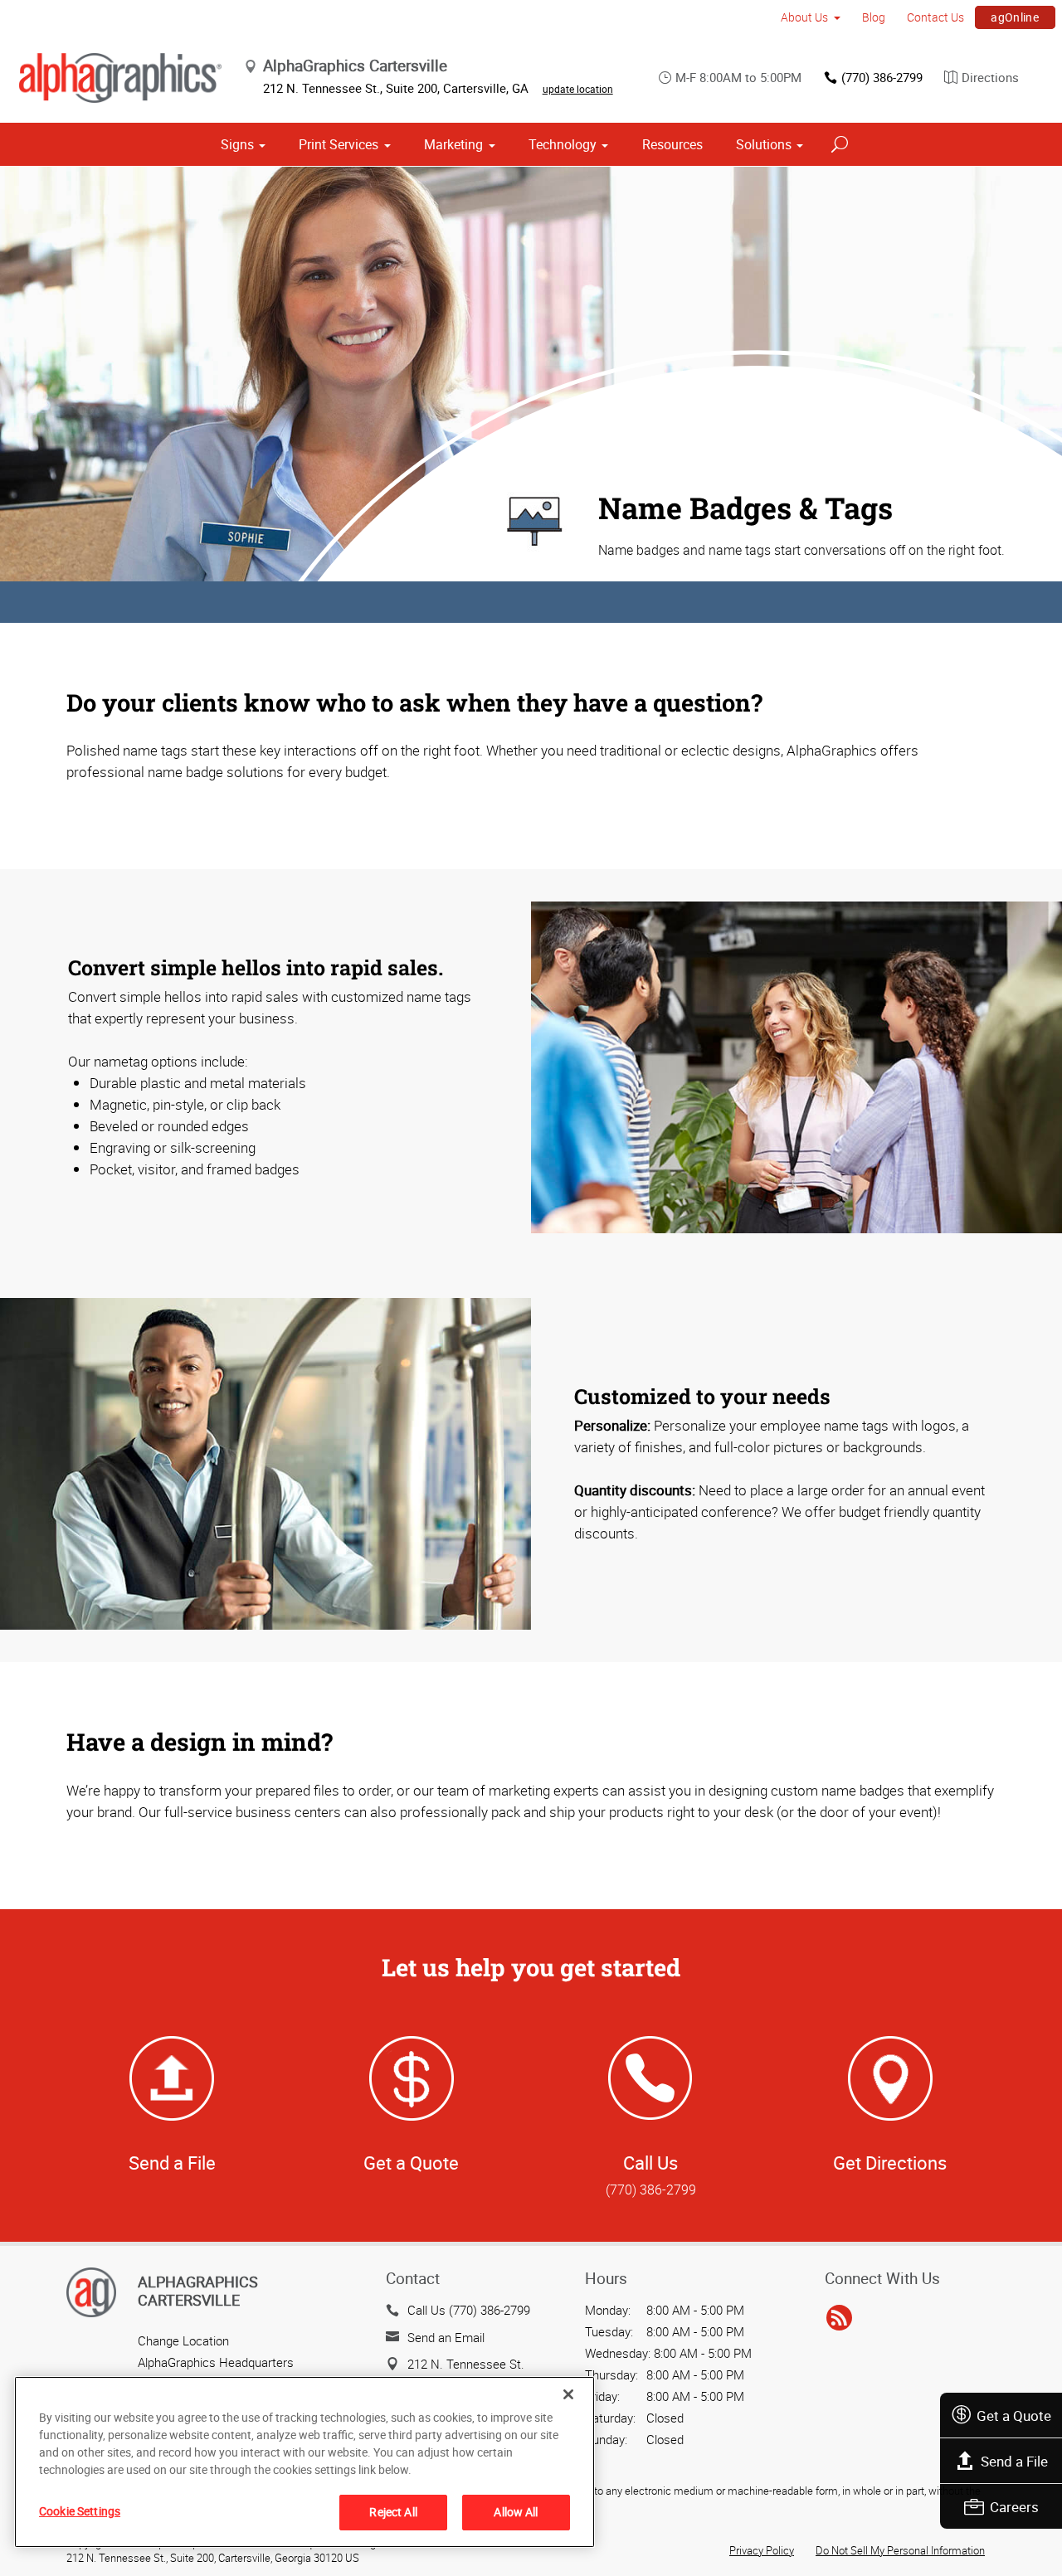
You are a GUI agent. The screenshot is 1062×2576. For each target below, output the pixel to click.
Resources (672, 144)
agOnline (1015, 17)
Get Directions (890, 2163)
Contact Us (935, 17)
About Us (804, 17)
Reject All (393, 2512)
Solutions (764, 144)
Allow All (516, 2512)
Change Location (183, 2340)
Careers (1014, 2507)
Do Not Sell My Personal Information (900, 2550)
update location (578, 89)
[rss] (839, 2318)
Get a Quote (1014, 2416)
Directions (990, 77)
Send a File (1014, 2461)
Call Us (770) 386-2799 (469, 2310)
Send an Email (446, 2337)
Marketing (453, 144)
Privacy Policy (762, 2550)
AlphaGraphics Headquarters (216, 2362)
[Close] (568, 2394)
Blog (874, 17)
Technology (563, 144)
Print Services (339, 144)
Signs (237, 144)
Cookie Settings (80, 2511)
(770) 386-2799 (882, 77)
